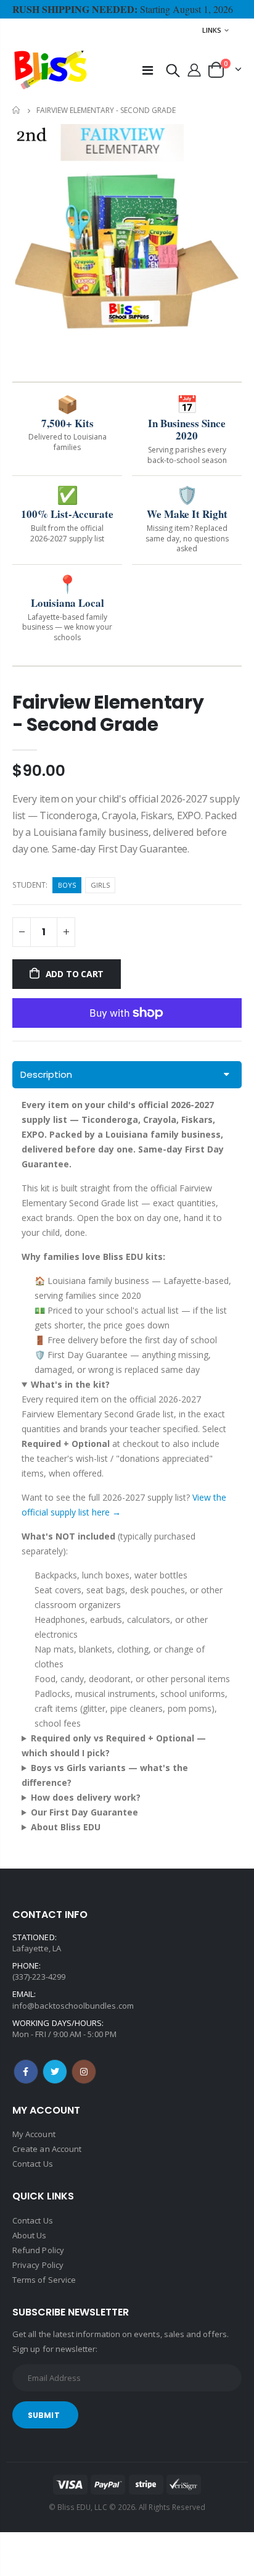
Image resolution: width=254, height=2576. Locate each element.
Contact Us (33, 2164)
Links (212, 30)
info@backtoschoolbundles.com (73, 2006)
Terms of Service (44, 2280)
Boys (67, 885)
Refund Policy (38, 2250)
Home (17, 110)
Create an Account (47, 2149)
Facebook (26, 2072)
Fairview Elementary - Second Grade (108, 713)
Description (46, 1074)
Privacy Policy (38, 2265)
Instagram (84, 2072)
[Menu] (148, 70)
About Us (30, 2235)
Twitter (55, 2072)
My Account (34, 2134)
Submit (44, 2415)
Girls (100, 885)
